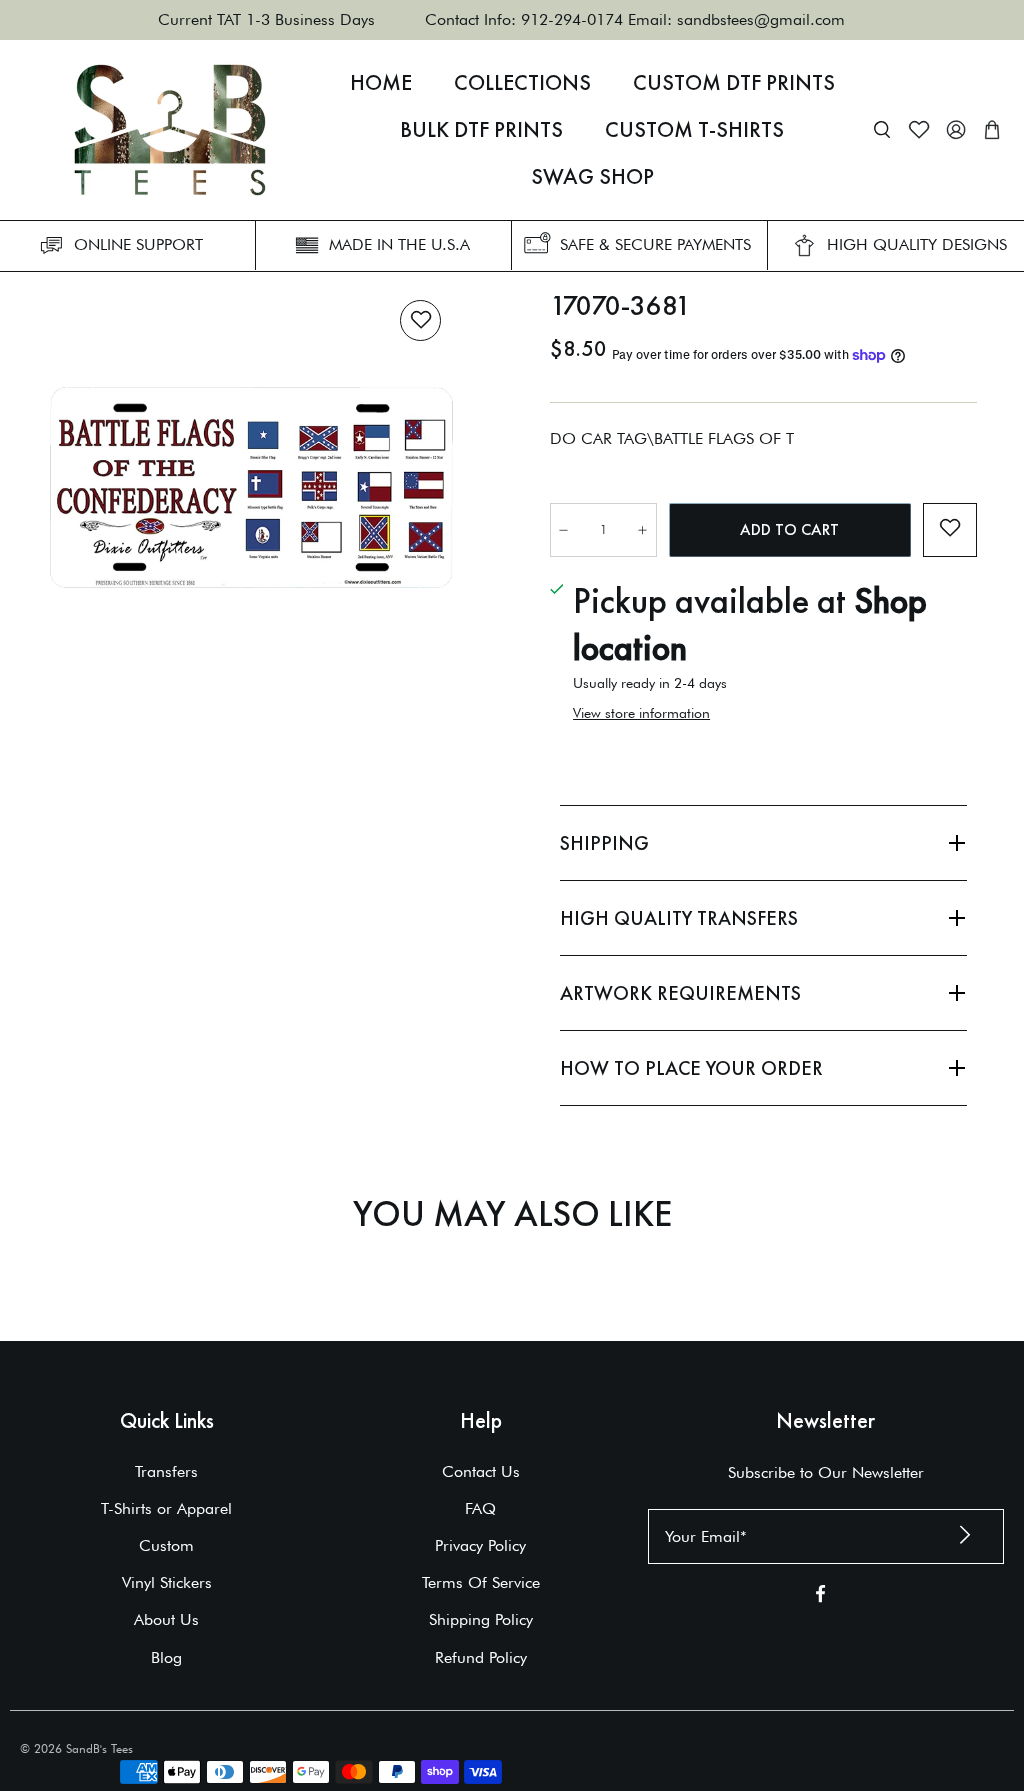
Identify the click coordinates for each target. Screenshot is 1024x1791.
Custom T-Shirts (694, 130)
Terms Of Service (481, 1582)
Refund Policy (481, 1657)
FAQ (480, 1508)
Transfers (166, 1471)
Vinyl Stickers (167, 1582)
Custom (166, 1545)
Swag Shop (592, 177)
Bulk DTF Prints (481, 130)
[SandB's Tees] (170, 130)
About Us (166, 1619)
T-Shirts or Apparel (166, 1508)
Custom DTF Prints (734, 83)
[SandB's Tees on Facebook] (820, 1597)
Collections (522, 83)
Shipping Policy (481, 1619)
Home (381, 83)
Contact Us (481, 1471)
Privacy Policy (480, 1545)
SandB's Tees (99, 1748)
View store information (641, 713)
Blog (166, 1657)
